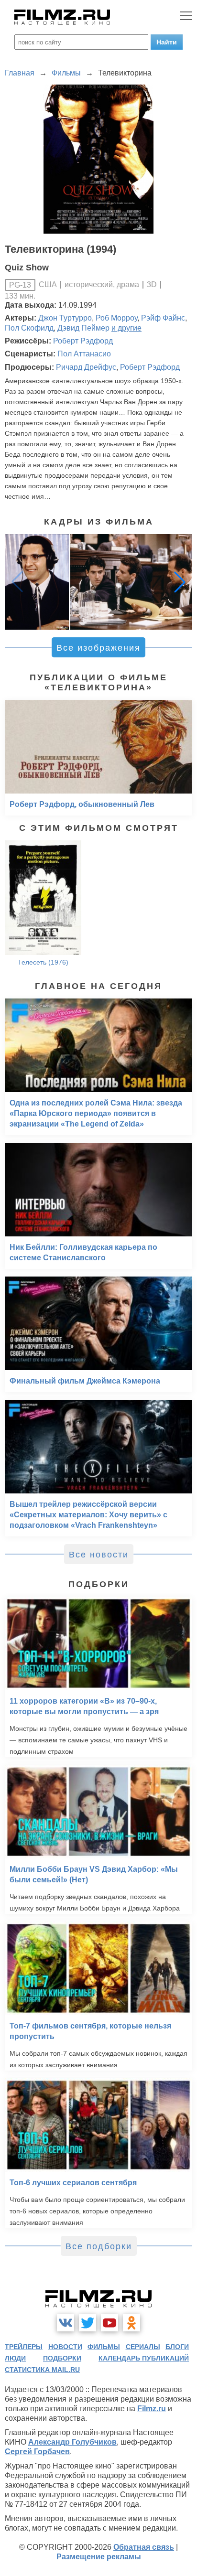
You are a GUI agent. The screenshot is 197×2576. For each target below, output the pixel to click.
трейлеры (24, 2347)
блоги (177, 2347)
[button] (180, 582)
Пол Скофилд (29, 328)
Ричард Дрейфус (86, 367)
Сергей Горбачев (37, 2452)
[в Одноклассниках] (131, 2323)
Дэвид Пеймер (83, 328)
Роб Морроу (116, 318)
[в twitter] (88, 2323)
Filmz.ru (152, 2409)
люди (15, 2358)
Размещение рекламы (99, 2557)
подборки (62, 2358)
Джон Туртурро (65, 318)
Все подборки (99, 2246)
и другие (126, 328)
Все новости (99, 1555)
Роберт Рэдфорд (83, 341)
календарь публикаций (144, 2358)
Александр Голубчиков (72, 2442)
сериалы (143, 2347)
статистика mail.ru (42, 2370)
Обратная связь (144, 2547)
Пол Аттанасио (84, 354)
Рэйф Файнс (163, 318)
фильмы (104, 2347)
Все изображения (98, 648)
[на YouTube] (109, 2323)
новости (65, 2347)
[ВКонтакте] (66, 2323)
